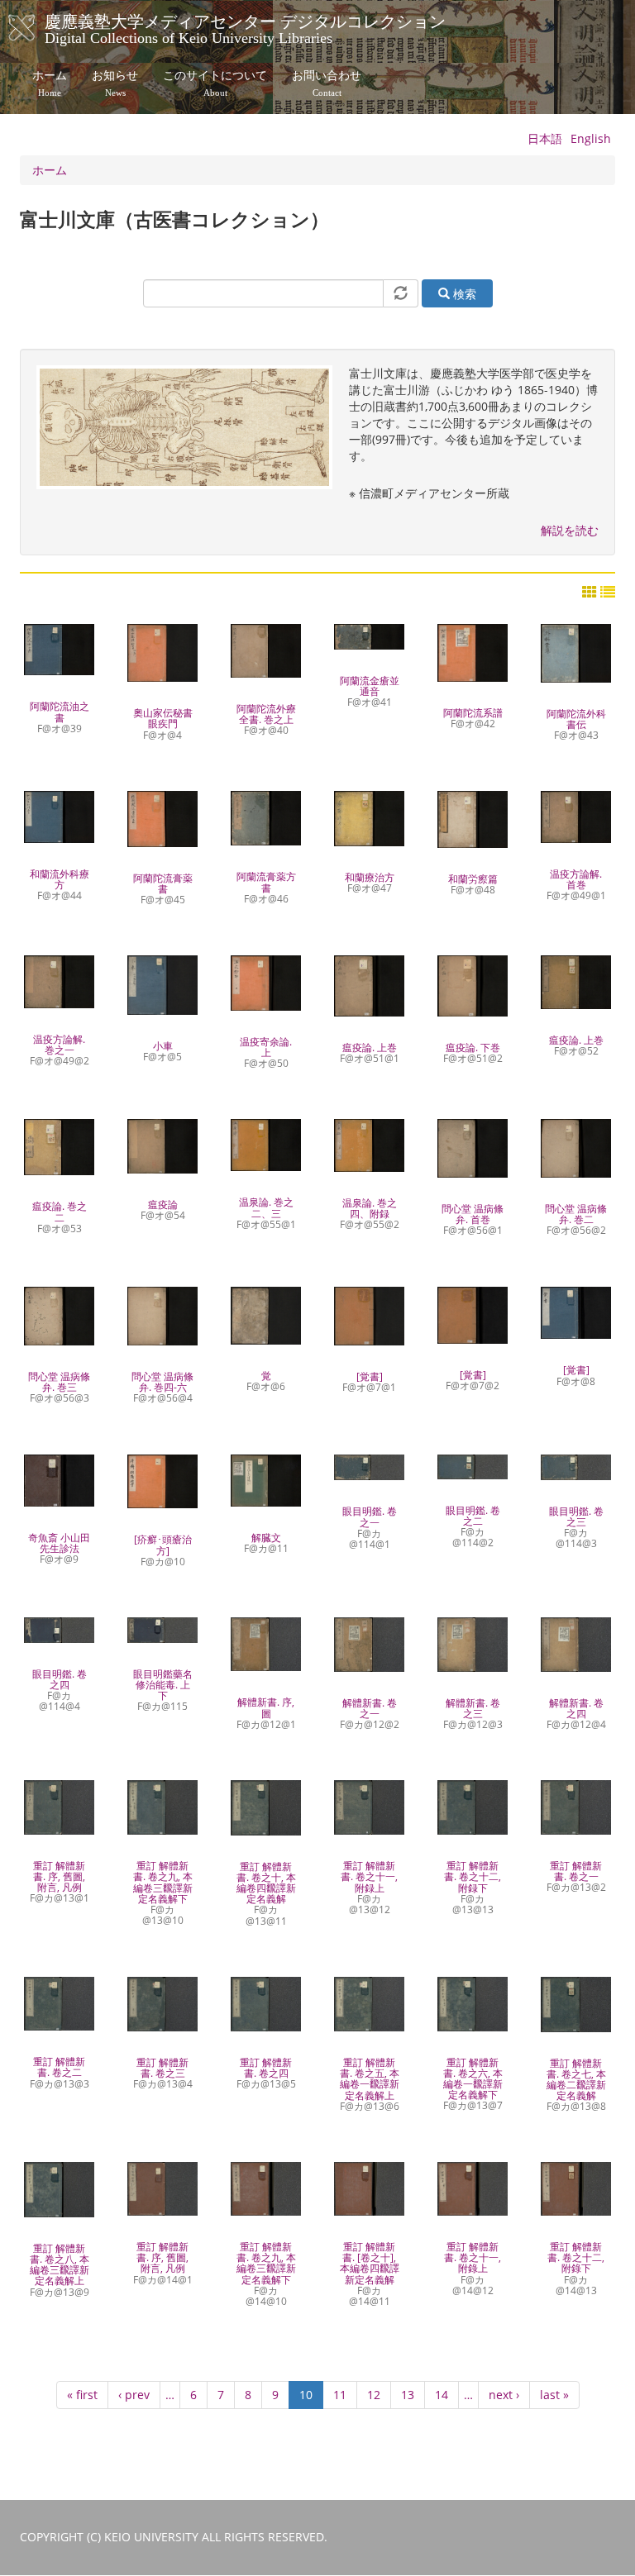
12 (379, 2395)
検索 (463, 294)
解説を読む (570, 530)
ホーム (50, 83)
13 (413, 2395)
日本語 (545, 138)
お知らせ (115, 83)
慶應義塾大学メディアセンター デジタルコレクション (245, 27)
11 (345, 2395)
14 (447, 2395)
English (591, 138)
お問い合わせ (327, 83)
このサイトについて (215, 83)
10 (306, 2398)
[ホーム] (38, 28)
